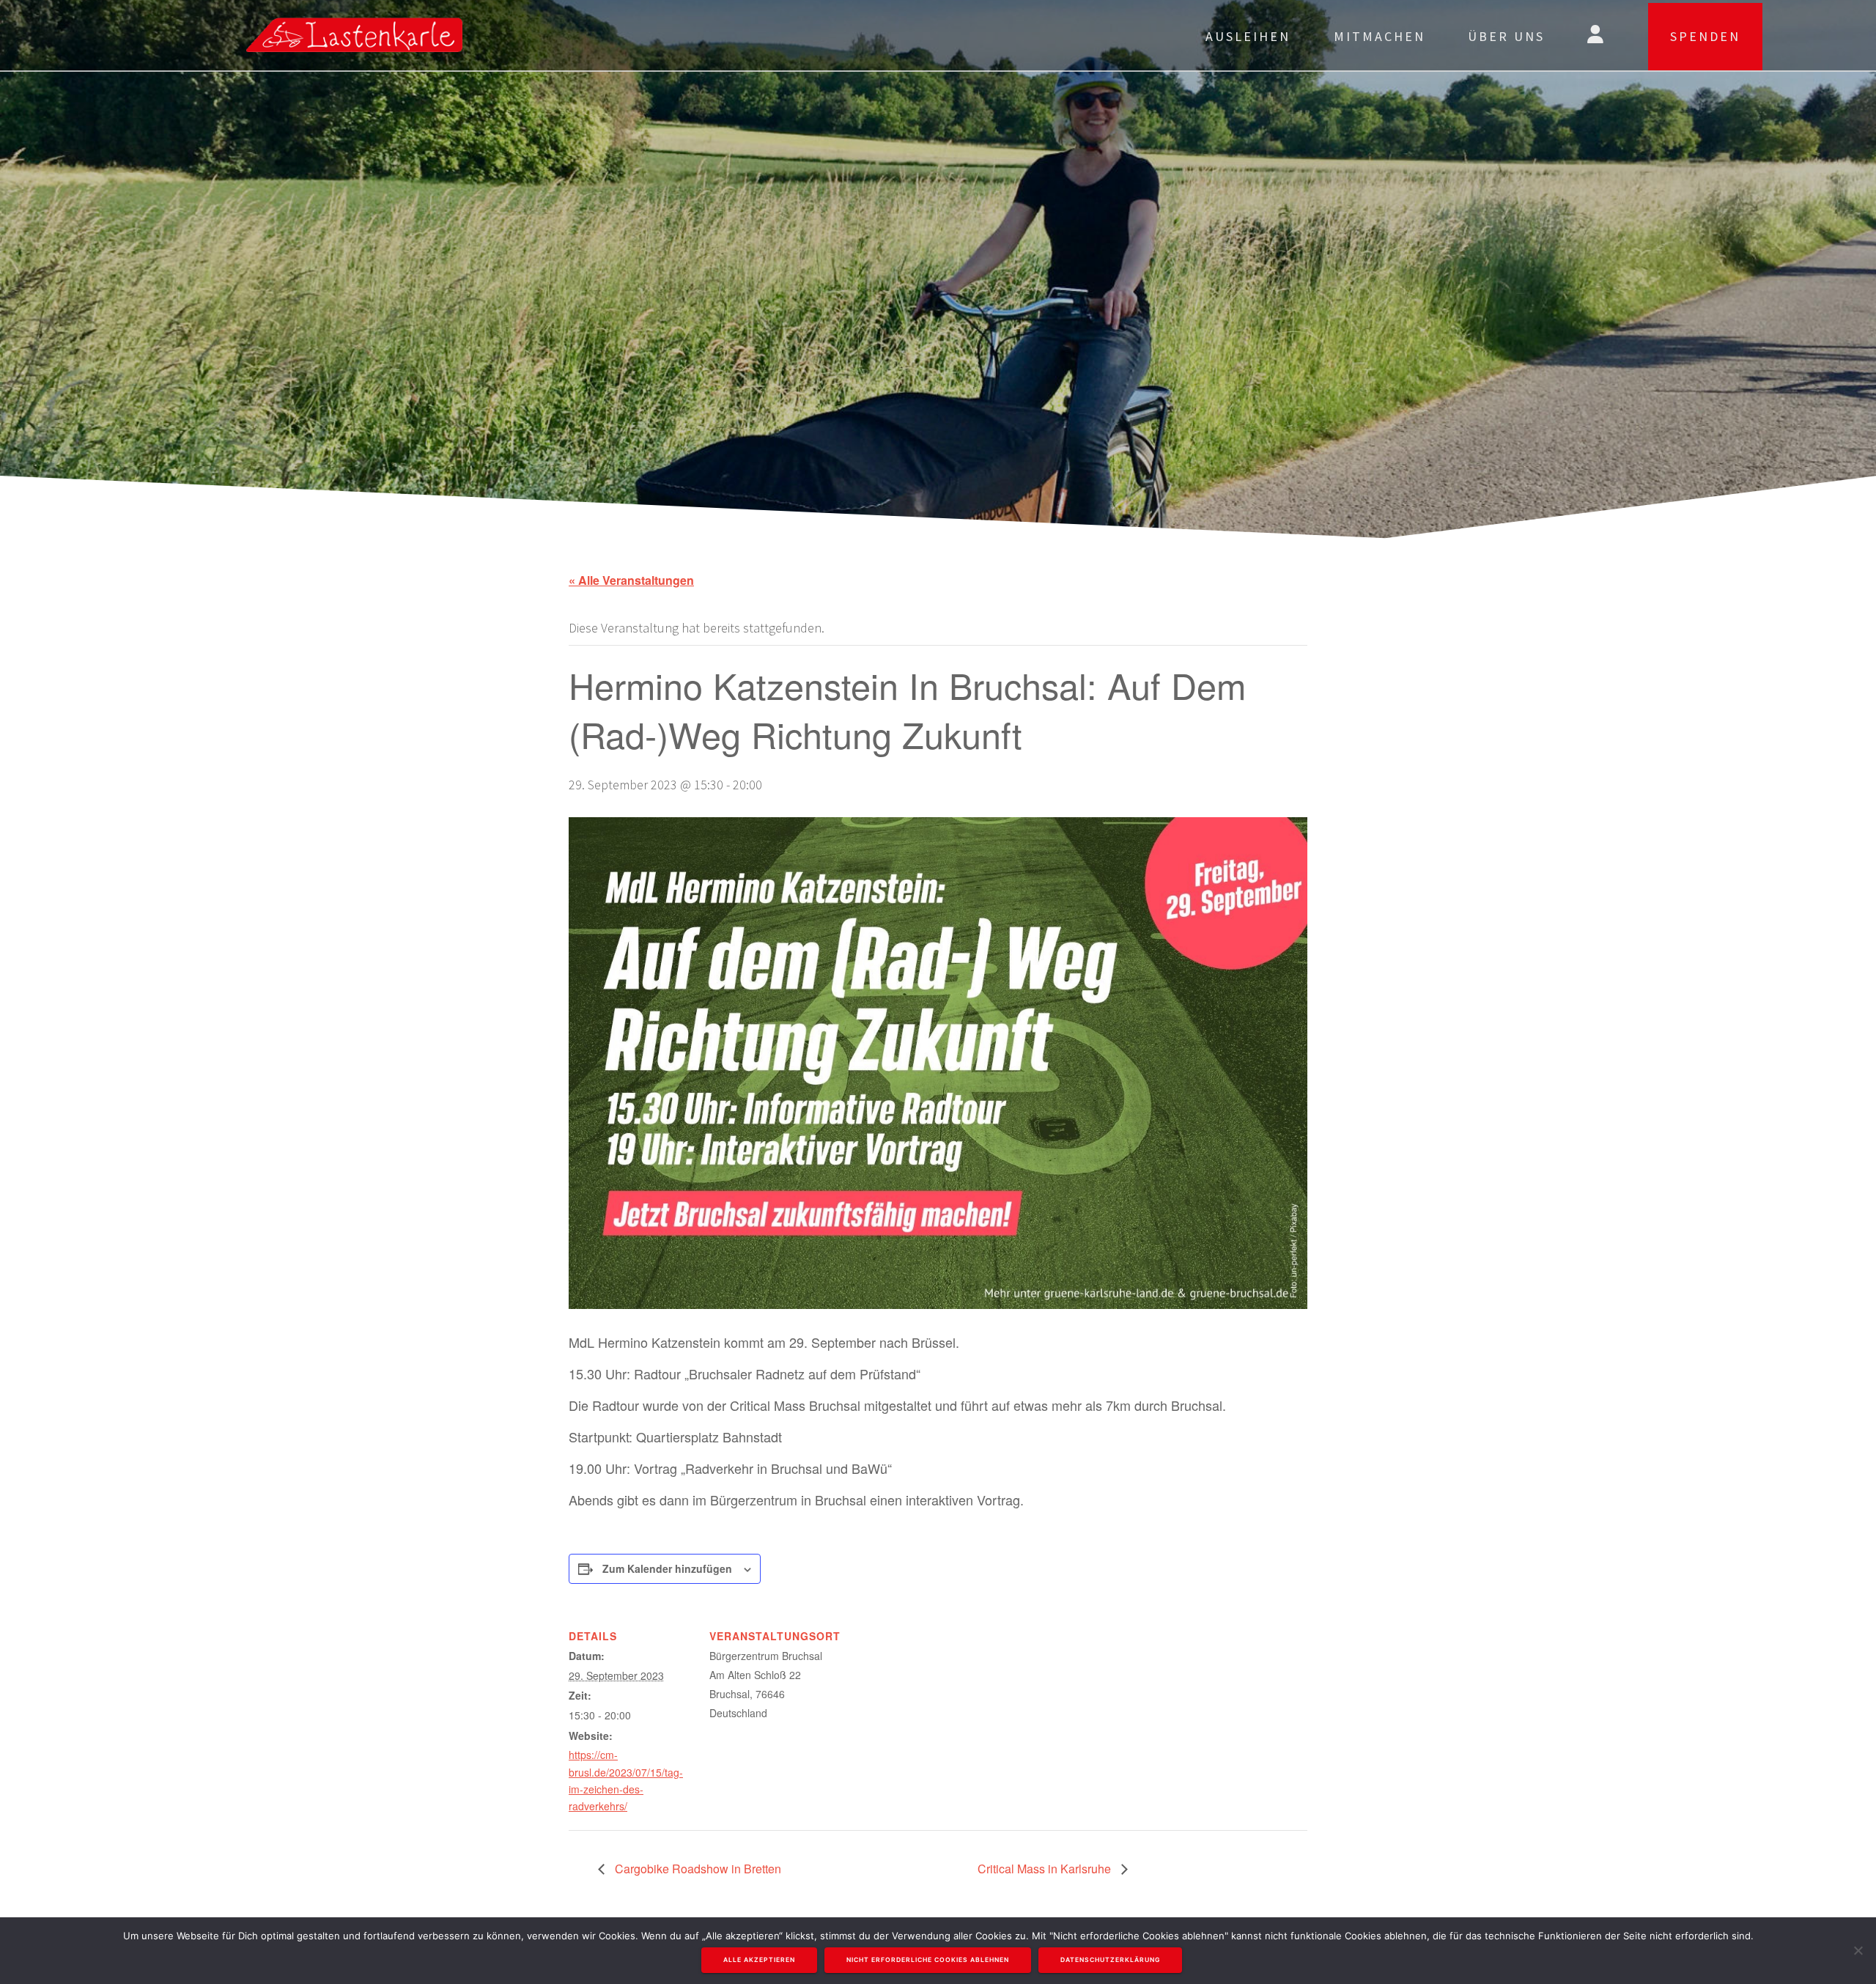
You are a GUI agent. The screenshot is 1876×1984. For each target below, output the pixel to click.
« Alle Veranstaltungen (631, 580)
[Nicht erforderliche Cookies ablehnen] (1858, 1950)
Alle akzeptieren (759, 1960)
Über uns (1506, 36)
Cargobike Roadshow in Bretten (697, 1869)
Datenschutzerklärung (1110, 1960)
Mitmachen (1380, 36)
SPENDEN (1705, 36)
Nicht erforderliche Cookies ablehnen (928, 1960)
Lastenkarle (267, 35)
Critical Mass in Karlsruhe (1046, 1869)
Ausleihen (1248, 36)
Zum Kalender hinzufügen (667, 1568)
